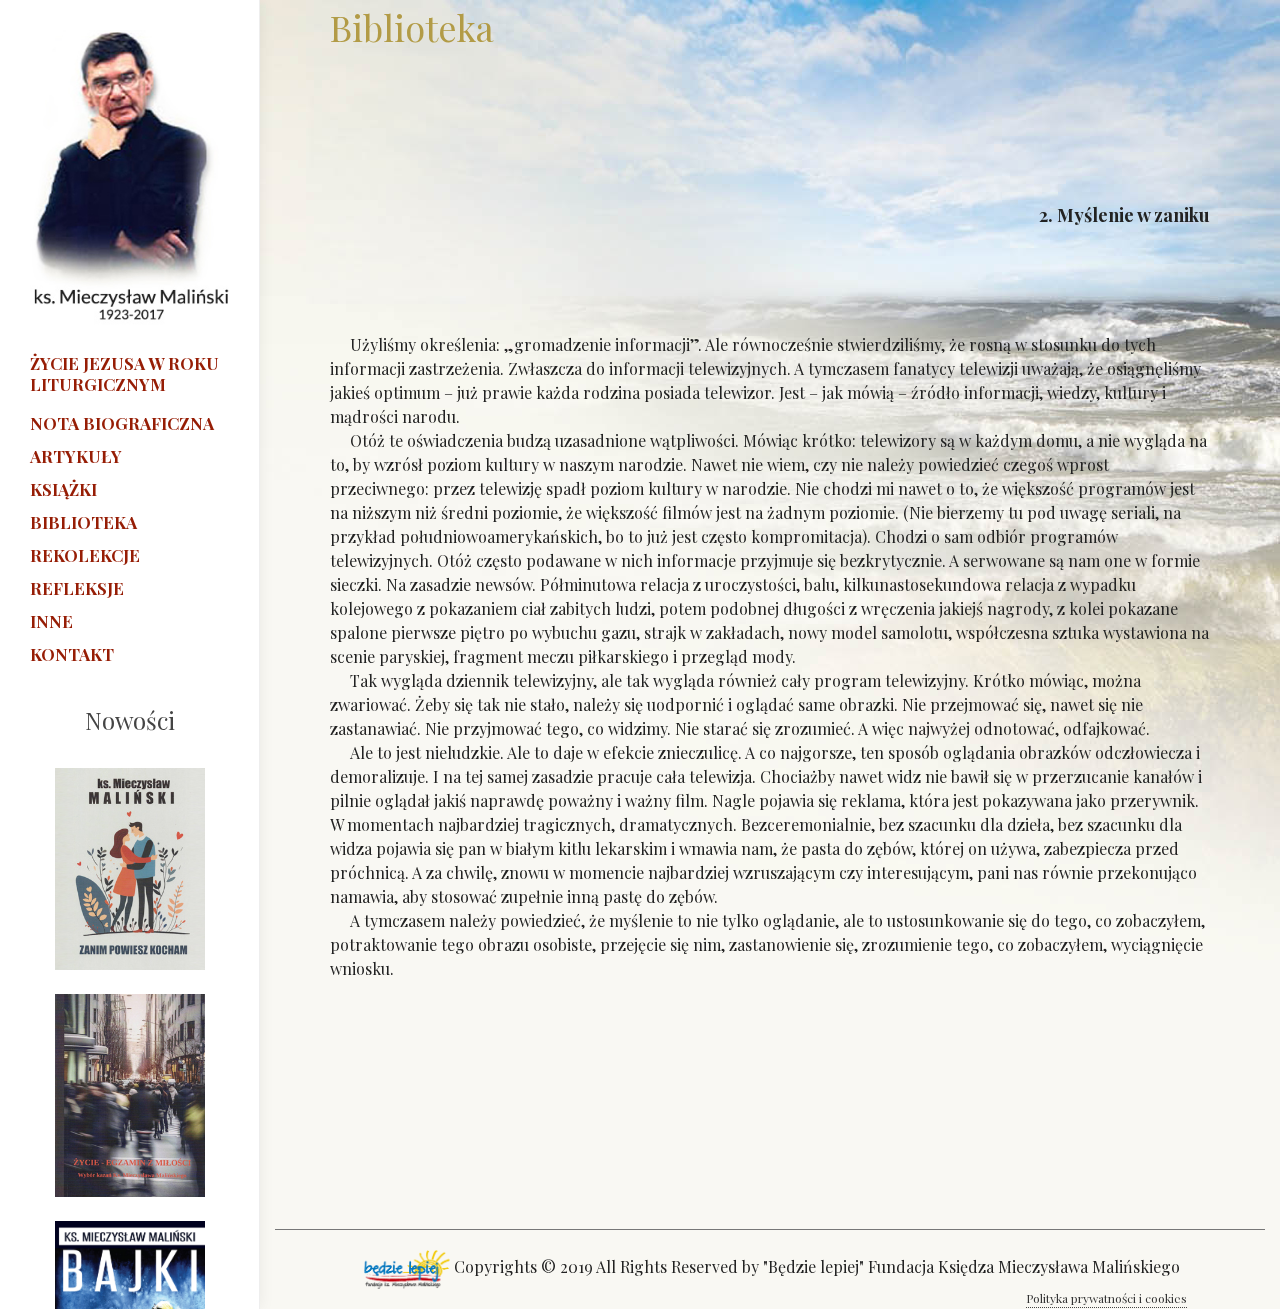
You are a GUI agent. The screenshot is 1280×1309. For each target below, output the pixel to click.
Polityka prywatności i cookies (1106, 1298)
